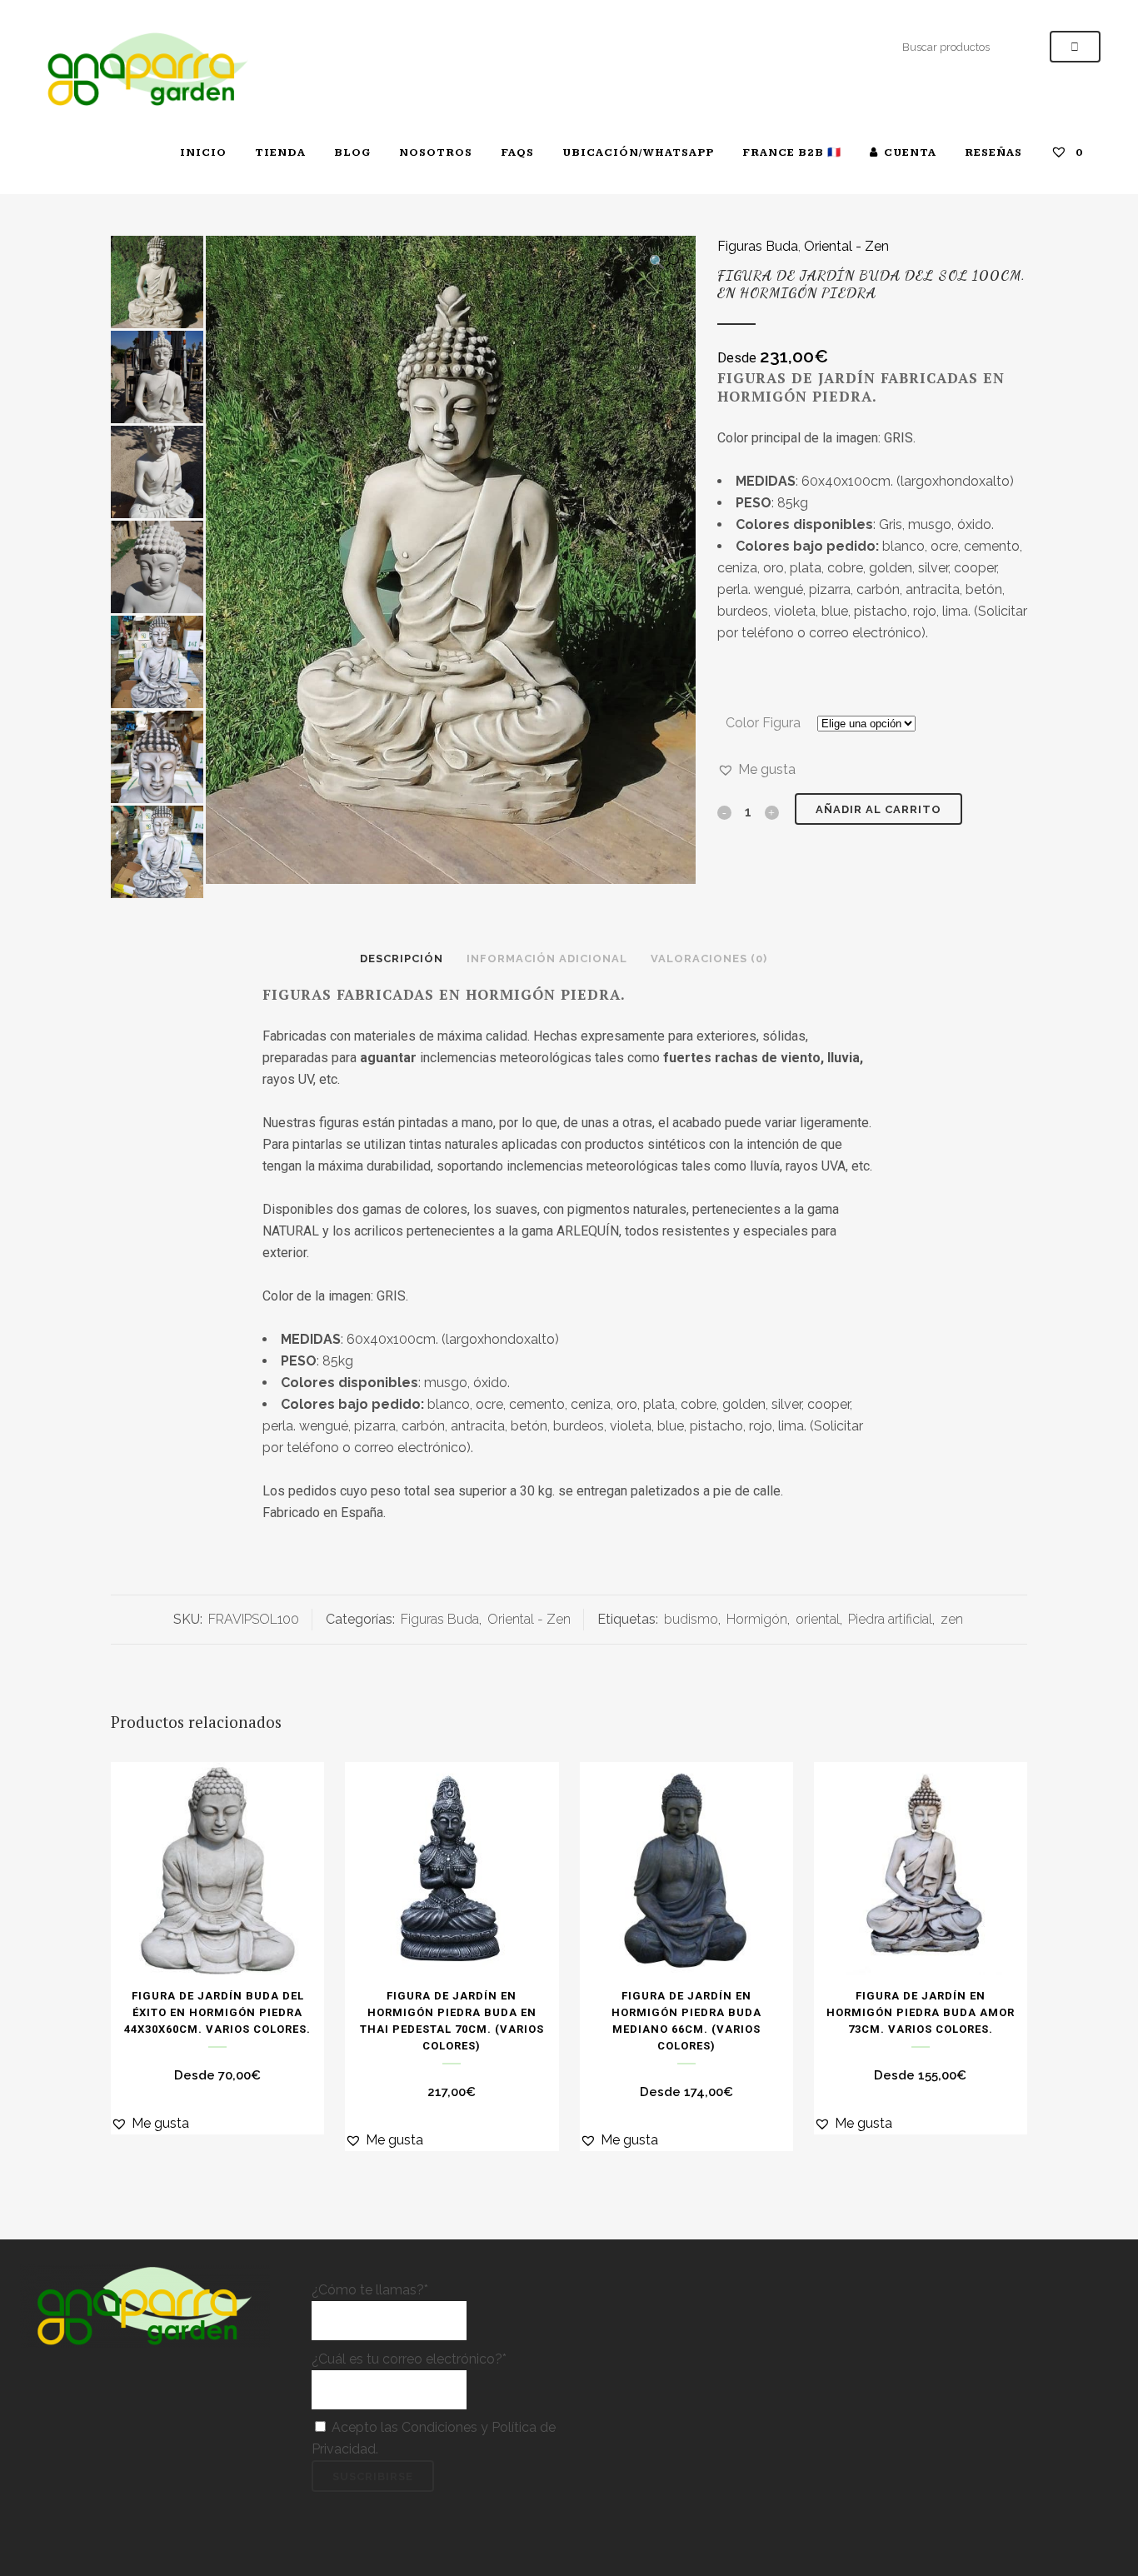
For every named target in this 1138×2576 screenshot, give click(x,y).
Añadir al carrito (878, 809)
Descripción (402, 959)
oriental (818, 1619)
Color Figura (763, 723)
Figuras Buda (758, 246)
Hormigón (757, 1619)
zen (952, 1619)
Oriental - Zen (846, 246)
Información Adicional (547, 959)
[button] (664, 262)
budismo (691, 1619)
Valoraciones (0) (709, 959)
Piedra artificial (890, 1619)
